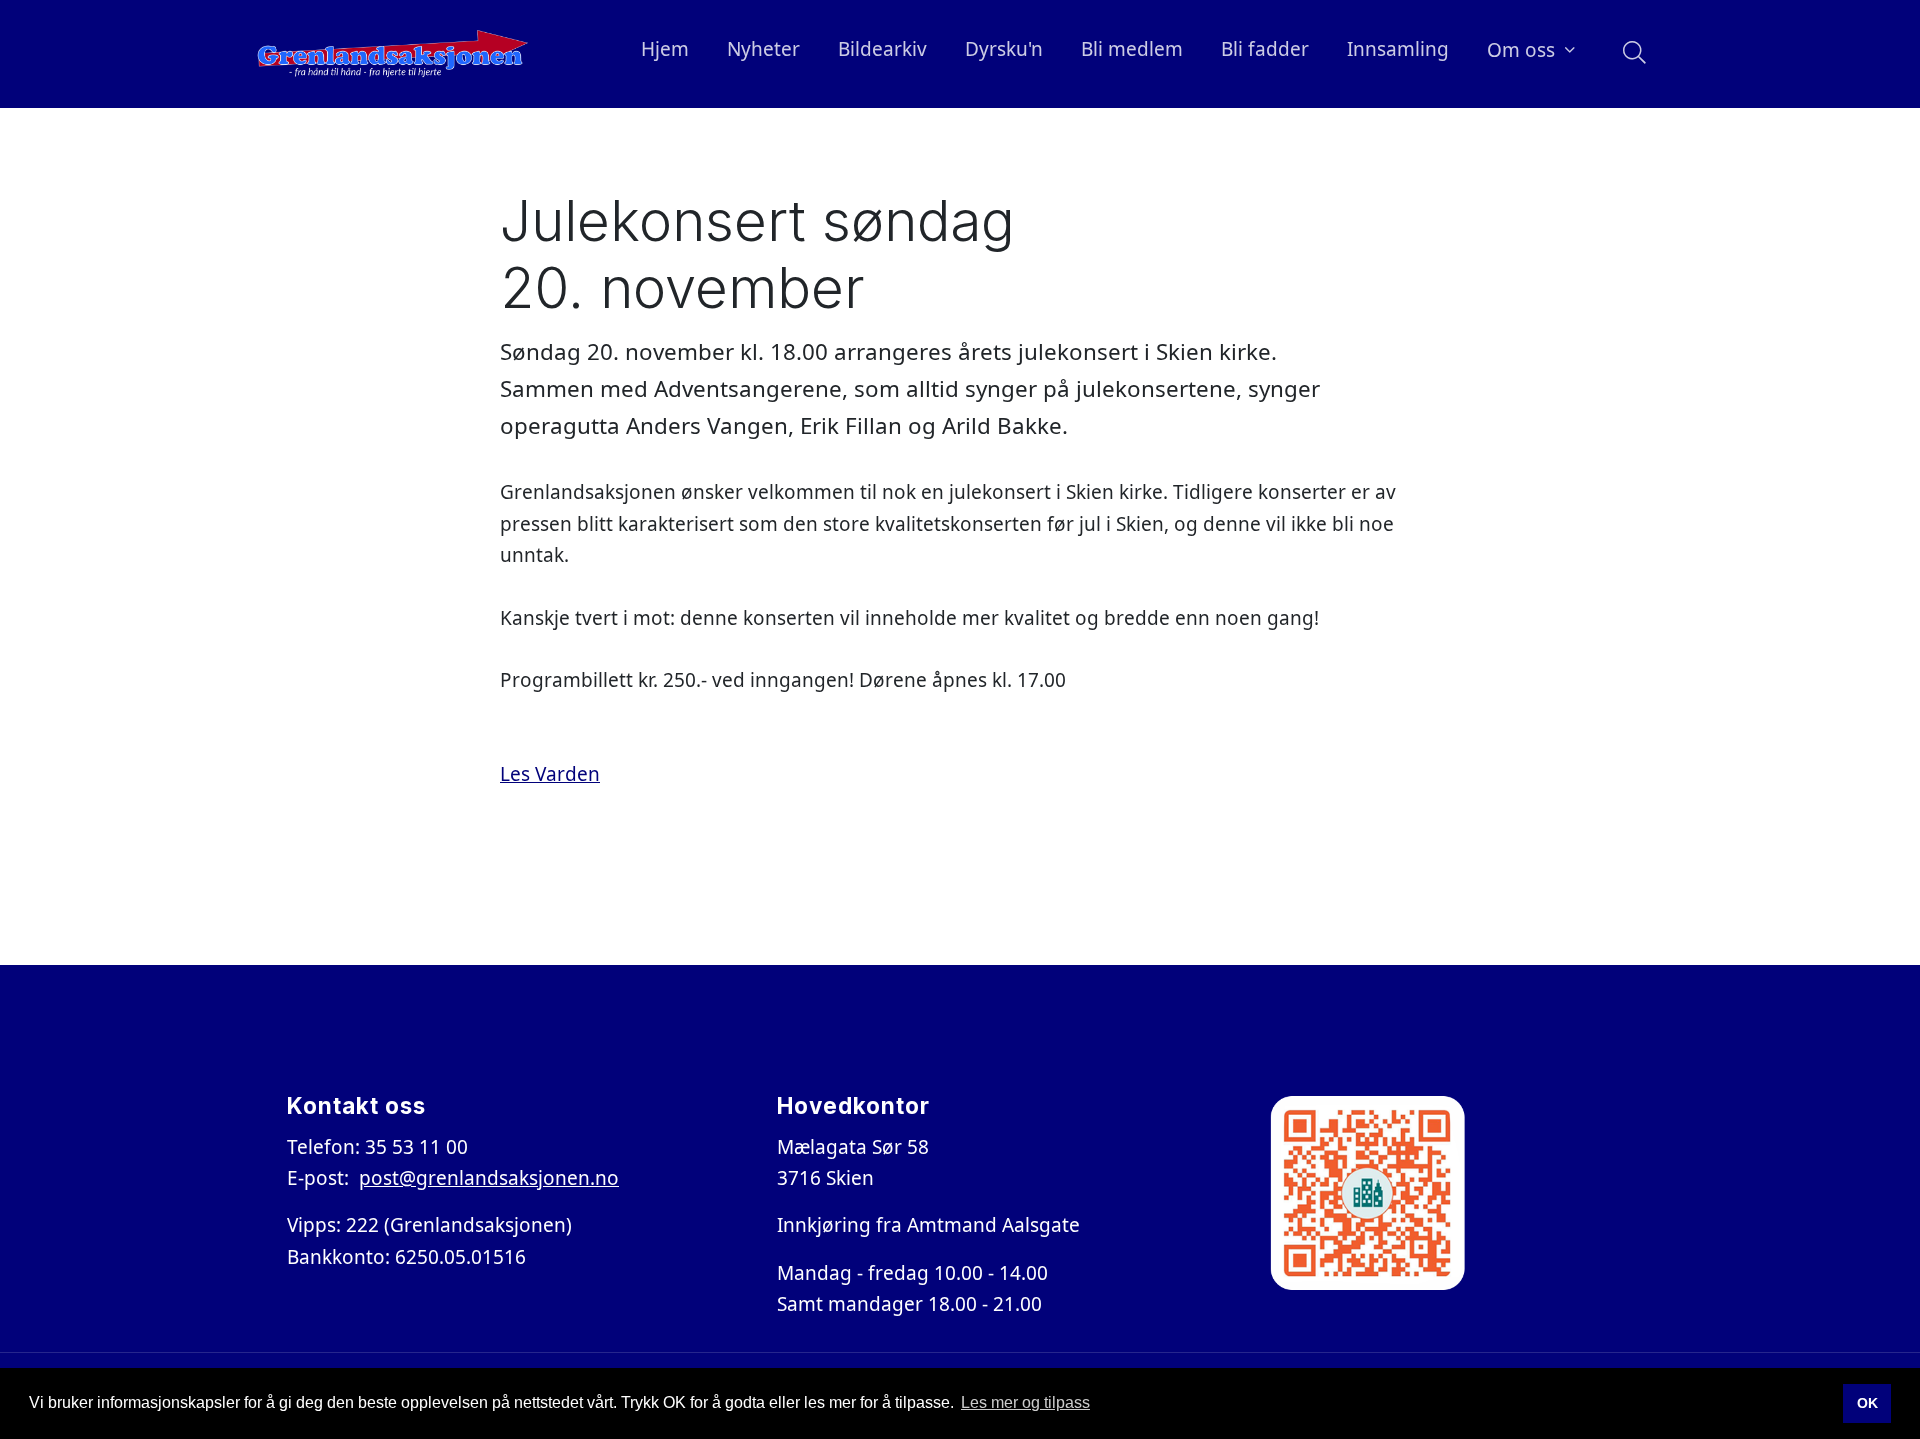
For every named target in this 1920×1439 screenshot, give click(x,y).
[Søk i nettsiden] (1629, 54)
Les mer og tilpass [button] (1025, 1402)
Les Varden (550, 774)
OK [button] (1867, 1403)
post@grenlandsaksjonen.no (489, 1178)
